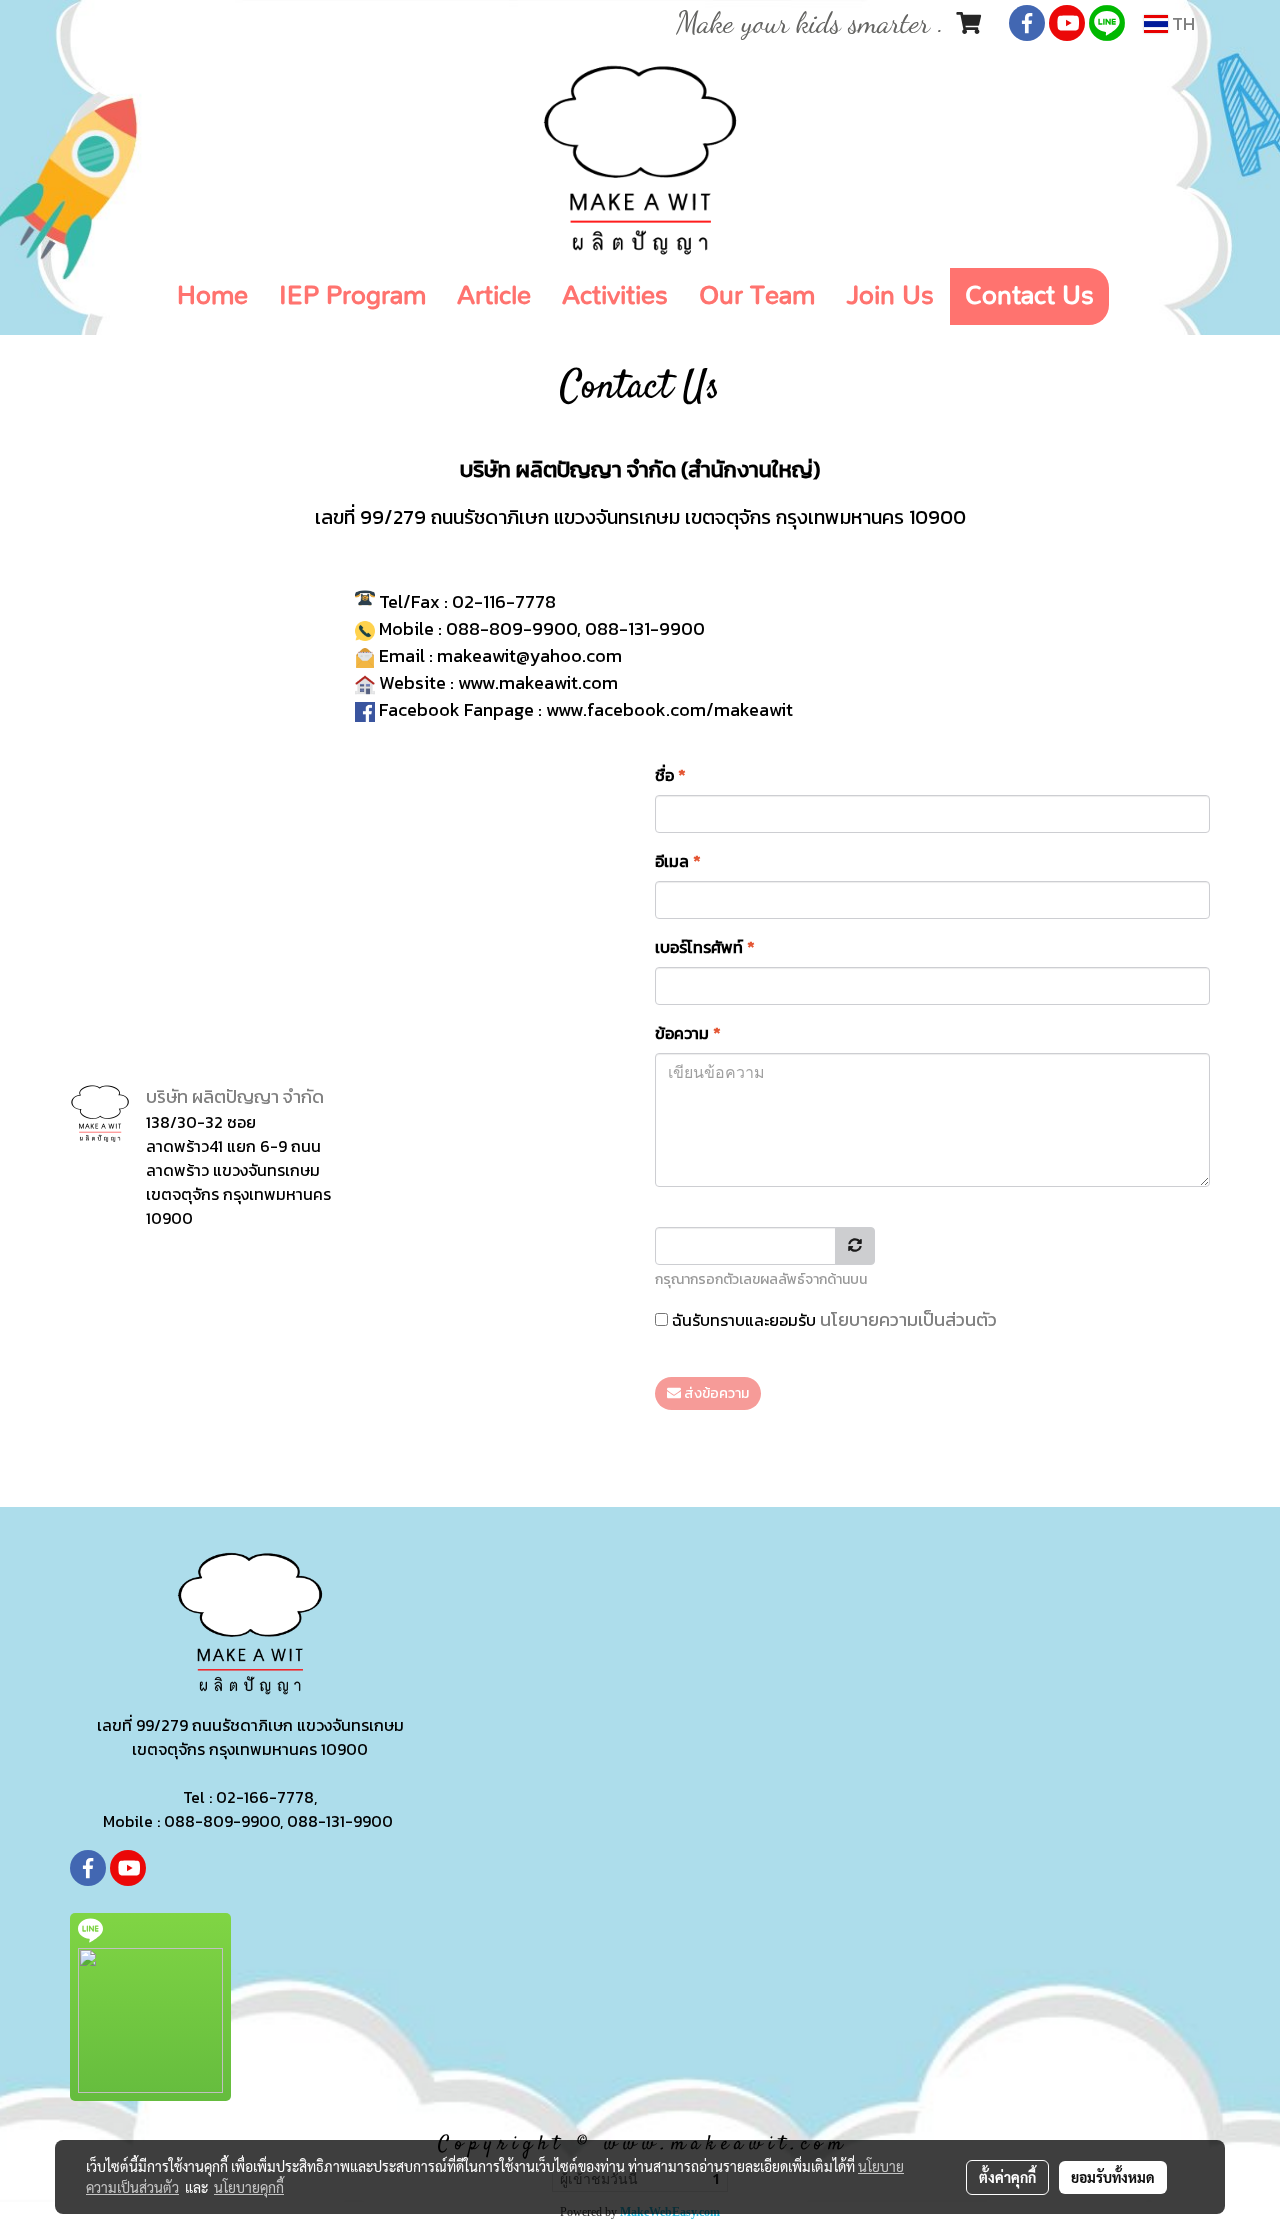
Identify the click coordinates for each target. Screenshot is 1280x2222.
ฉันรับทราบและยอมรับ (832, 1319)
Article (494, 296)
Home (212, 296)
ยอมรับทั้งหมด (1113, 2177)
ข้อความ (688, 1033)
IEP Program (352, 296)
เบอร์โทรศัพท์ (705, 947)
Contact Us (1029, 296)
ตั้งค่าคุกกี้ (1007, 2177)
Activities (615, 296)
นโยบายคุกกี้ (249, 2187)
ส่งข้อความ (715, 1393)
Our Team (757, 296)
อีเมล (678, 861)
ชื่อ (670, 775)
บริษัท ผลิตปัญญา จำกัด (235, 1096)
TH (1181, 23)
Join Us (890, 296)
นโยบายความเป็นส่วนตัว (908, 1319)
